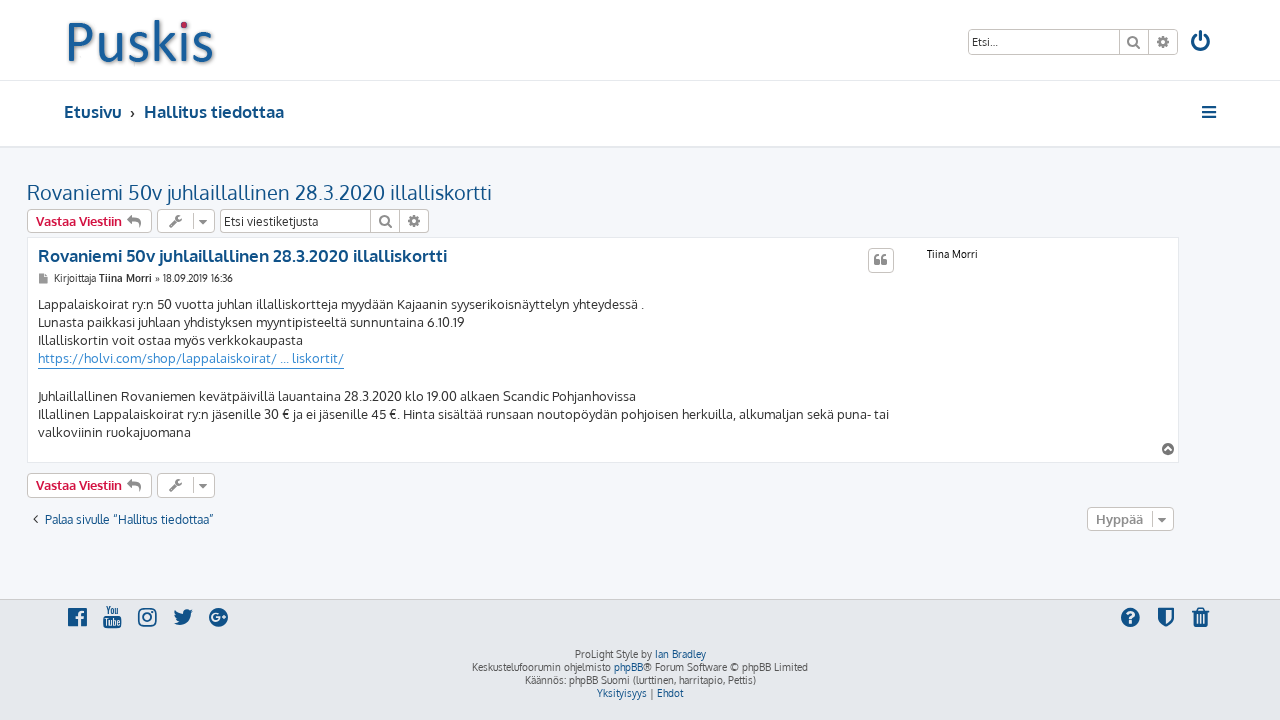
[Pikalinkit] (1210, 112)
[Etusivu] (140, 40)
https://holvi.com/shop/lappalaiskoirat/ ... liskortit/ (191, 358)
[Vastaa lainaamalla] (881, 260)
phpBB (628, 667)
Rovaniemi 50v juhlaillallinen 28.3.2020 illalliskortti (259, 192)
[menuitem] (1202, 43)
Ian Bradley (680, 654)
